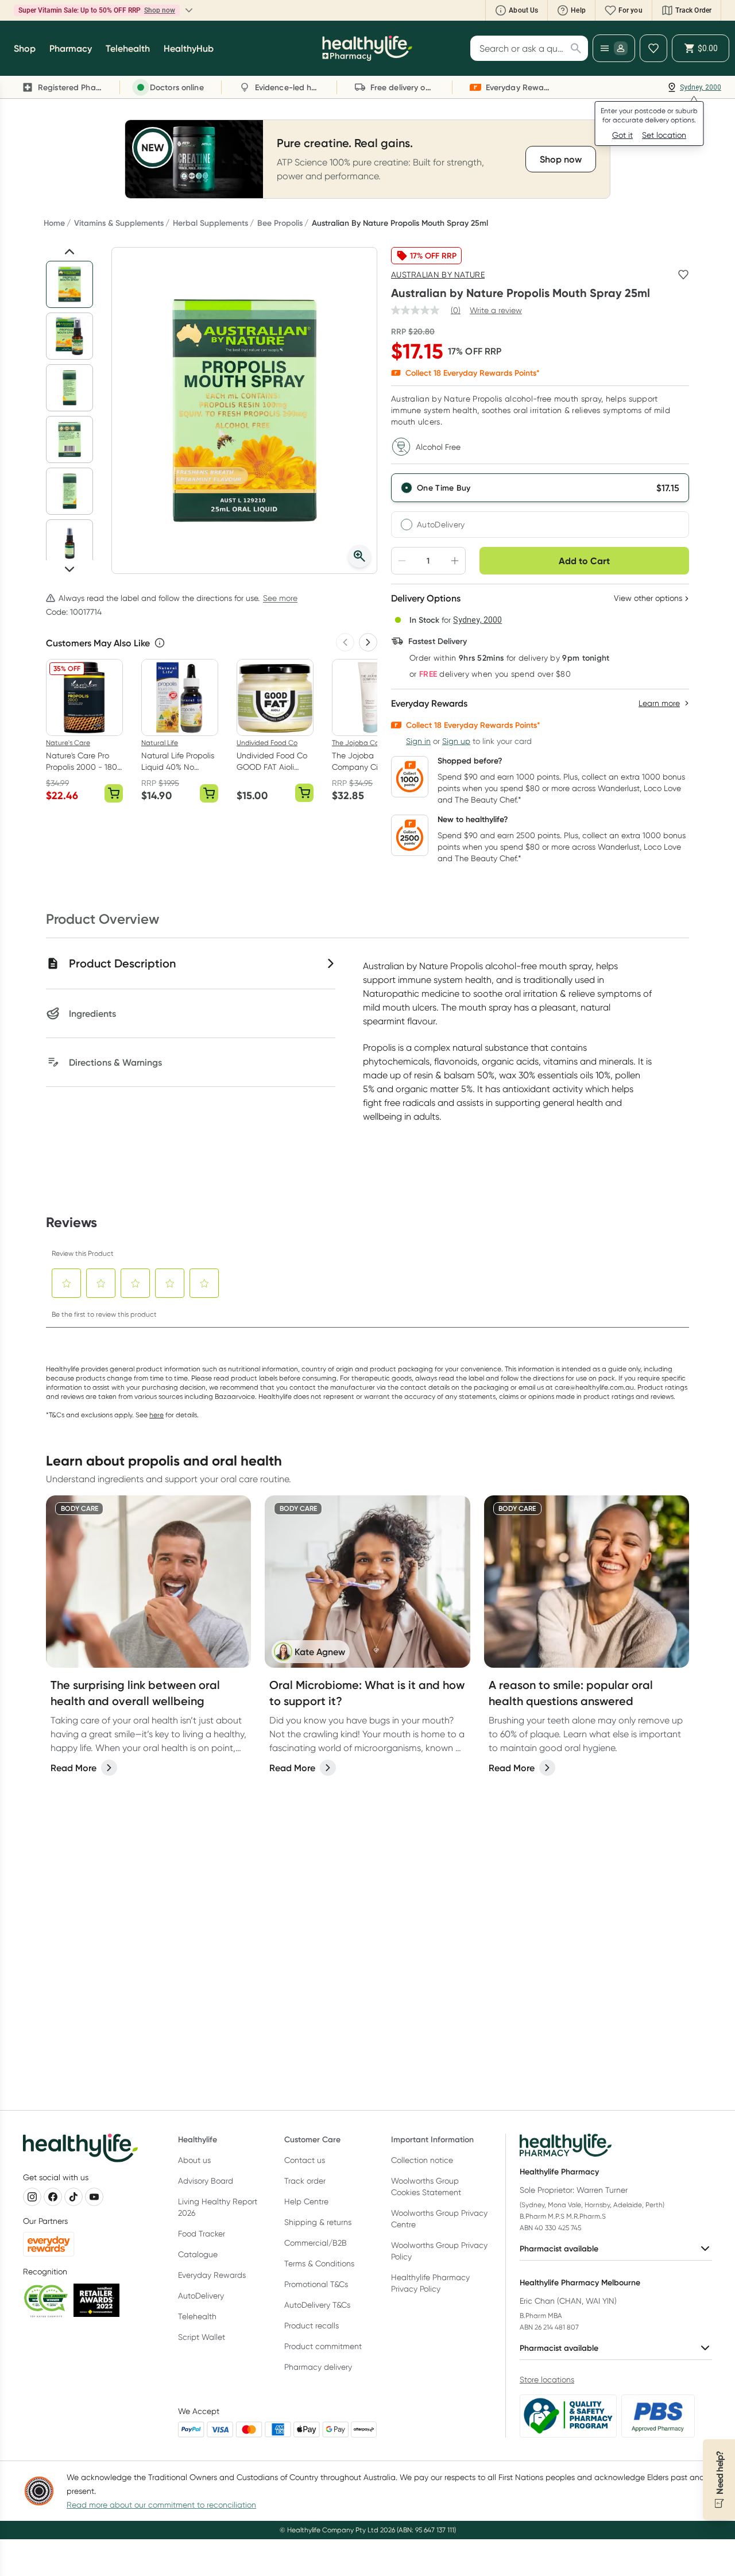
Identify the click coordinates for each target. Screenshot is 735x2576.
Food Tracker (202, 2234)
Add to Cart (584, 561)
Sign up (456, 741)
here (156, 1415)
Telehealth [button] (128, 48)
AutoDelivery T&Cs (317, 2305)
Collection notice (422, 2160)
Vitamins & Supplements (119, 223)
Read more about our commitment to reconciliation (161, 2505)
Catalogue (198, 2254)
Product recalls (312, 2326)
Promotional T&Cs (316, 2284)
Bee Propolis (280, 223)
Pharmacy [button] (71, 48)
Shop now (160, 10)
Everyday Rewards (212, 2275)
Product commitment (323, 2346)
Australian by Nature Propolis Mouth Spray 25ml (400, 223)
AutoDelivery (441, 525)
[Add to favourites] (683, 275)
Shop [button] (25, 48)
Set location (664, 135)
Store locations (547, 2380)
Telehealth (197, 2316)
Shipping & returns (318, 2222)
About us (194, 2160)
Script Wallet (202, 2337)
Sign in (418, 741)
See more (280, 598)
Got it (622, 135)
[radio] (540, 488)
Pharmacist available (559, 2249)
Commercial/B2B (316, 2243)
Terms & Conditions (319, 2263)
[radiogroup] (540, 506)
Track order (305, 2181)
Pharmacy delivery (318, 2367)
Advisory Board (206, 2181)
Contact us (305, 2160)
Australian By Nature (438, 275)
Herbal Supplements (210, 223)
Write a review (496, 310)
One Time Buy (444, 488)
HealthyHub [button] (189, 48)
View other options (648, 598)
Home (54, 223)
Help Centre (306, 2201)
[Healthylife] (367, 48)
